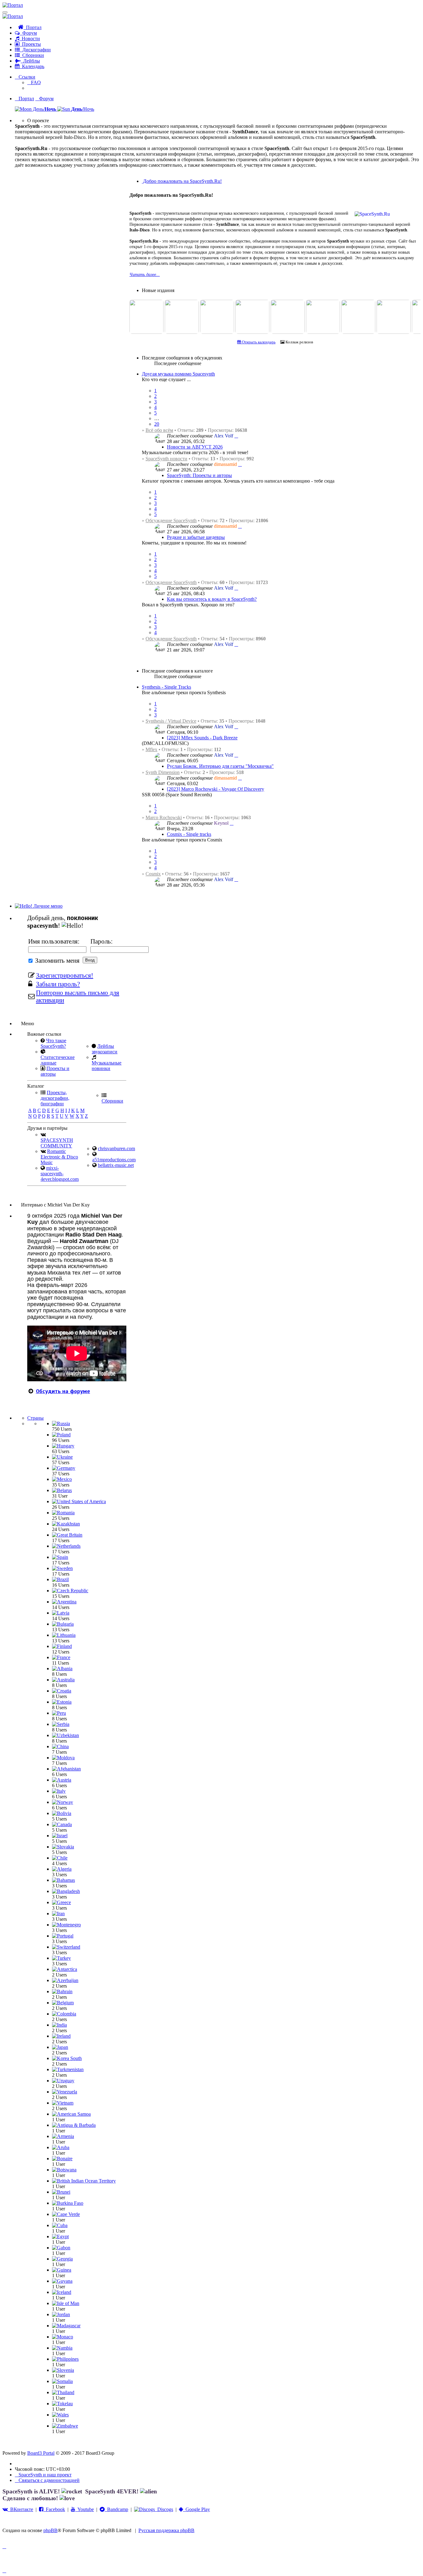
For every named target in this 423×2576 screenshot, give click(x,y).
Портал (33, 27)
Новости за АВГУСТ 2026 (195, 447)
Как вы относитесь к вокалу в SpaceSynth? (212, 599)
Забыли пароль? (58, 984)
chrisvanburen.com (116, 1148)
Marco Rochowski (164, 817)
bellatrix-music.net (116, 1165)
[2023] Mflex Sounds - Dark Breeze (202, 738)
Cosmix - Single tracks (189, 834)
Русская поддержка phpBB (166, 2530)
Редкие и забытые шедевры (196, 537)
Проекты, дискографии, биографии (55, 1098)
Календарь (32, 66)
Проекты (30, 44)
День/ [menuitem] (44, 109)
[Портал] (13, 5)
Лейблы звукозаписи (105, 1049)
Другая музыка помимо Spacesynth (178, 374)
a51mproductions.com (114, 1160)
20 (157, 424)
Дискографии (35, 50)
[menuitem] (34, 82)
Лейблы (30, 61)
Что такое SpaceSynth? (53, 1043)
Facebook (54, 2509)
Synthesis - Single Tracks (166, 687)
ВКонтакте (20, 2509)
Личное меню (47, 906)
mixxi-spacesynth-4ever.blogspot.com (60, 1174)
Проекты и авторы (55, 1071)
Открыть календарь (258, 342)
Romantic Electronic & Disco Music (59, 1157)
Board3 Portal (41, 2453)
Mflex (151, 749)
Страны (35, 1418)
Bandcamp (116, 2509)
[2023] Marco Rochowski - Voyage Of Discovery (216, 789)
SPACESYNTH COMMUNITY (57, 1143)
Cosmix (153, 874)
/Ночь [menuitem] (83, 109)
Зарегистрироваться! (65, 975)
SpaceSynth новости (166, 459)
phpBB (50, 2530)
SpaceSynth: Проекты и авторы (199, 475)
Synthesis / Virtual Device (171, 721)
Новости (30, 39)
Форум (28, 33)
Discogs (164, 2509)
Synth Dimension (163, 772)
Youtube (85, 2509)
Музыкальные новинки (107, 1066)
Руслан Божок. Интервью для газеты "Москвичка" (220, 766)
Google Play (196, 2509)
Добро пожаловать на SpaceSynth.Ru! (182, 181)
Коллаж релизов (299, 342)
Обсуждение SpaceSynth (171, 520)
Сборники (32, 55)
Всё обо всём (159, 430)
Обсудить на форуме (63, 1391)
